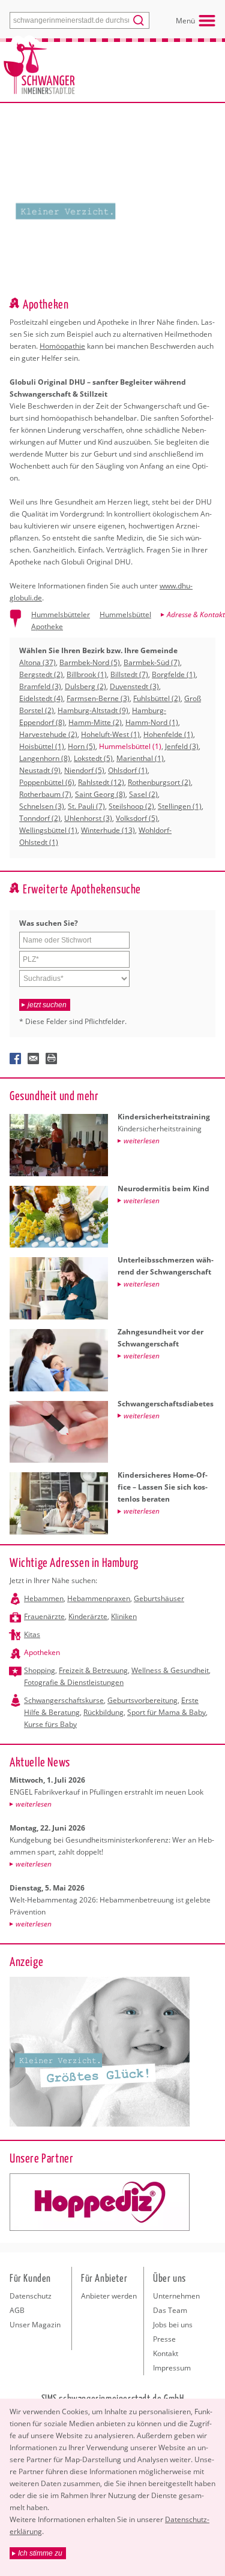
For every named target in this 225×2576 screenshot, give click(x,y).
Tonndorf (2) (40, 818)
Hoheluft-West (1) (110, 734)
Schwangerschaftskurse (64, 1700)
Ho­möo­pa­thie (62, 346)
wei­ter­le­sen (34, 1804)
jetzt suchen (47, 1005)
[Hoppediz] (100, 2202)
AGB (17, 2310)
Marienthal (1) (140, 758)
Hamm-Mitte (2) (95, 722)
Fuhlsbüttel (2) (157, 698)
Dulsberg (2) (85, 686)
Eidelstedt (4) (41, 698)
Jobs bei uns (173, 2325)
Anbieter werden (109, 2296)
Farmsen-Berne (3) (98, 698)
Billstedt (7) (129, 674)
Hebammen (44, 1598)
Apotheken (42, 1652)
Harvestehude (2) (48, 734)
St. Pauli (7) (86, 806)
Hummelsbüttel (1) (130, 746)
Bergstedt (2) (41, 674)
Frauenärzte (44, 1616)
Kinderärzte (88, 1616)
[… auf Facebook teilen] (16, 1059)
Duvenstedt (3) (134, 686)
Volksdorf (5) (137, 818)
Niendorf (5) (84, 770)
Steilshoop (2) (131, 806)
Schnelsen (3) (42, 806)
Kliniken (124, 1616)
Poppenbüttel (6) (47, 782)
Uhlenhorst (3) (88, 818)
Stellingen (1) (180, 806)
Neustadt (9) (40, 770)
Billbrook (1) (87, 674)
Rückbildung (103, 1712)
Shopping (40, 1670)
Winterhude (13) (108, 830)
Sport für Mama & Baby (166, 1712)
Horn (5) (82, 746)
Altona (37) (37, 662)
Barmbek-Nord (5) (90, 662)
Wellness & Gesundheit (170, 1670)
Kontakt (166, 2353)
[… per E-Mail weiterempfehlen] (34, 1059)
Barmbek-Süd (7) (152, 662)
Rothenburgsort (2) (159, 782)
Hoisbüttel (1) (42, 746)
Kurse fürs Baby (50, 1724)
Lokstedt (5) (93, 758)
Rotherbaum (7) (45, 794)
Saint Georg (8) (100, 794)
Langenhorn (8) (45, 758)
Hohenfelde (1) (168, 734)
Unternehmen (176, 2296)
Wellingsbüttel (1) (48, 830)
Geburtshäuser (159, 1598)
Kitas (32, 1634)
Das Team (170, 2310)
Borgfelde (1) (174, 674)
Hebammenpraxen (99, 1598)
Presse (164, 2339)
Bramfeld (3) (40, 686)
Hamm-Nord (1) (152, 722)
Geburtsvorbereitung (142, 1700)
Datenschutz (31, 2296)
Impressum (172, 2368)
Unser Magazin (35, 2325)
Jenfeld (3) (182, 746)
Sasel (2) (143, 794)
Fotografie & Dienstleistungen (74, 1682)
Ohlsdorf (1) (128, 770)
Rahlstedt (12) (101, 782)
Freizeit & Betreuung (93, 1670)
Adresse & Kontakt (196, 614)
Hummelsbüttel (125, 614)
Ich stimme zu (40, 2553)
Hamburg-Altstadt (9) (93, 710)
